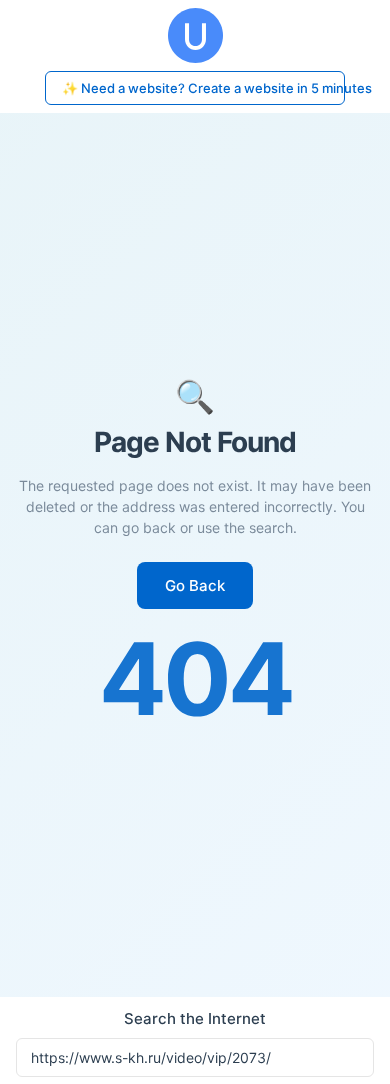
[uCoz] (195, 35)
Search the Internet (195, 1018)
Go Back (195, 585)
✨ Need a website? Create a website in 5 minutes (203, 88)
